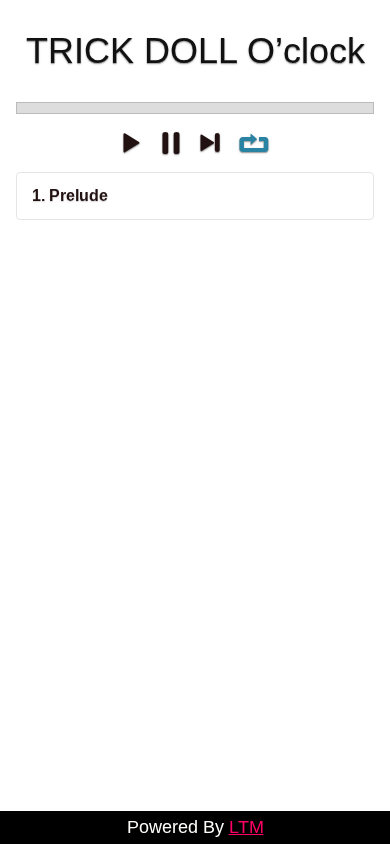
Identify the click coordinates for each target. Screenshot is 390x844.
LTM (246, 827)
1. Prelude (70, 195)
